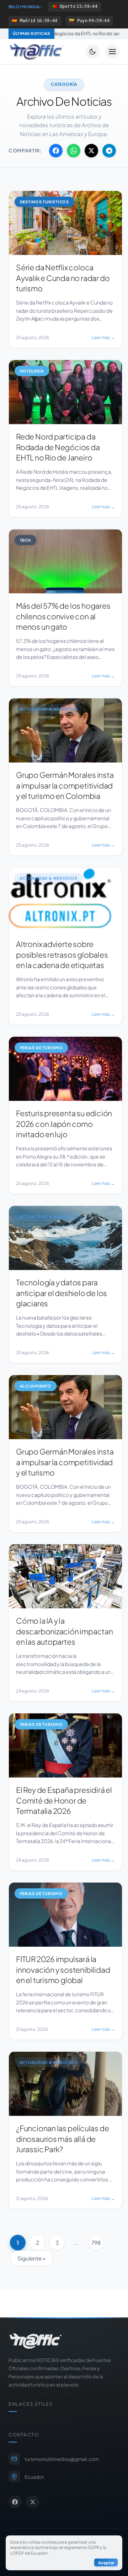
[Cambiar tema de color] (92, 52)
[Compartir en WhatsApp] (74, 151)
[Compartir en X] (91, 151)
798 (96, 2242)
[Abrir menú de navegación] (112, 52)
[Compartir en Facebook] (56, 151)
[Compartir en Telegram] (109, 151)
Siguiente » (31, 2258)
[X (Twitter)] (33, 2502)
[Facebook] (15, 2502)
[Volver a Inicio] (37, 52)
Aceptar (106, 2562)
